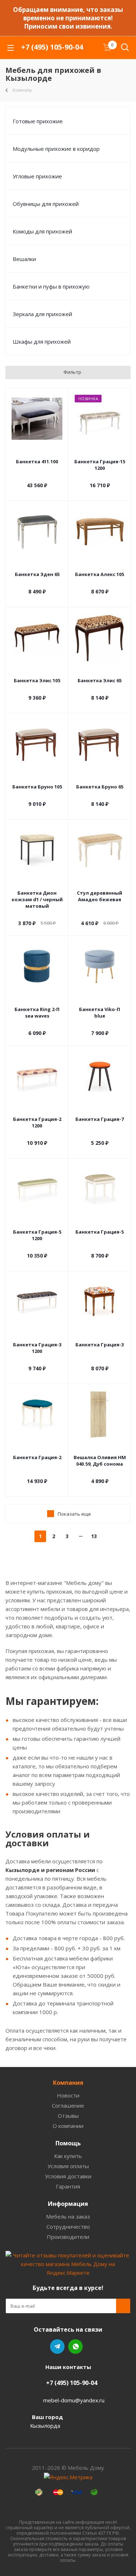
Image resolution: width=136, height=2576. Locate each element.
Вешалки (24, 259)
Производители (68, 2237)
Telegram (57, 2347)
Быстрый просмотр (37, 452)
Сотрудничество (68, 2227)
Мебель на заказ (68, 2216)
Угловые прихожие (37, 176)
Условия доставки (68, 2176)
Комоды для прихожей (42, 231)
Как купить (68, 2156)
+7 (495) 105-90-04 (52, 47)
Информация (68, 2204)
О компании (68, 2126)
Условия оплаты (68, 2166)
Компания (68, 2083)
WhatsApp (75, 2347)
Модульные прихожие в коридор (56, 149)
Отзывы (68, 2116)
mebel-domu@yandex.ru (74, 2400)
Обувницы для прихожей (46, 204)
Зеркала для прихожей (42, 314)
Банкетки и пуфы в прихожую (51, 286)
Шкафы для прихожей (42, 341)
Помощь (68, 2143)
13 (94, 1536)
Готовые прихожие (38, 121)
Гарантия (68, 2186)
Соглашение (68, 2105)
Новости (68, 2095)
